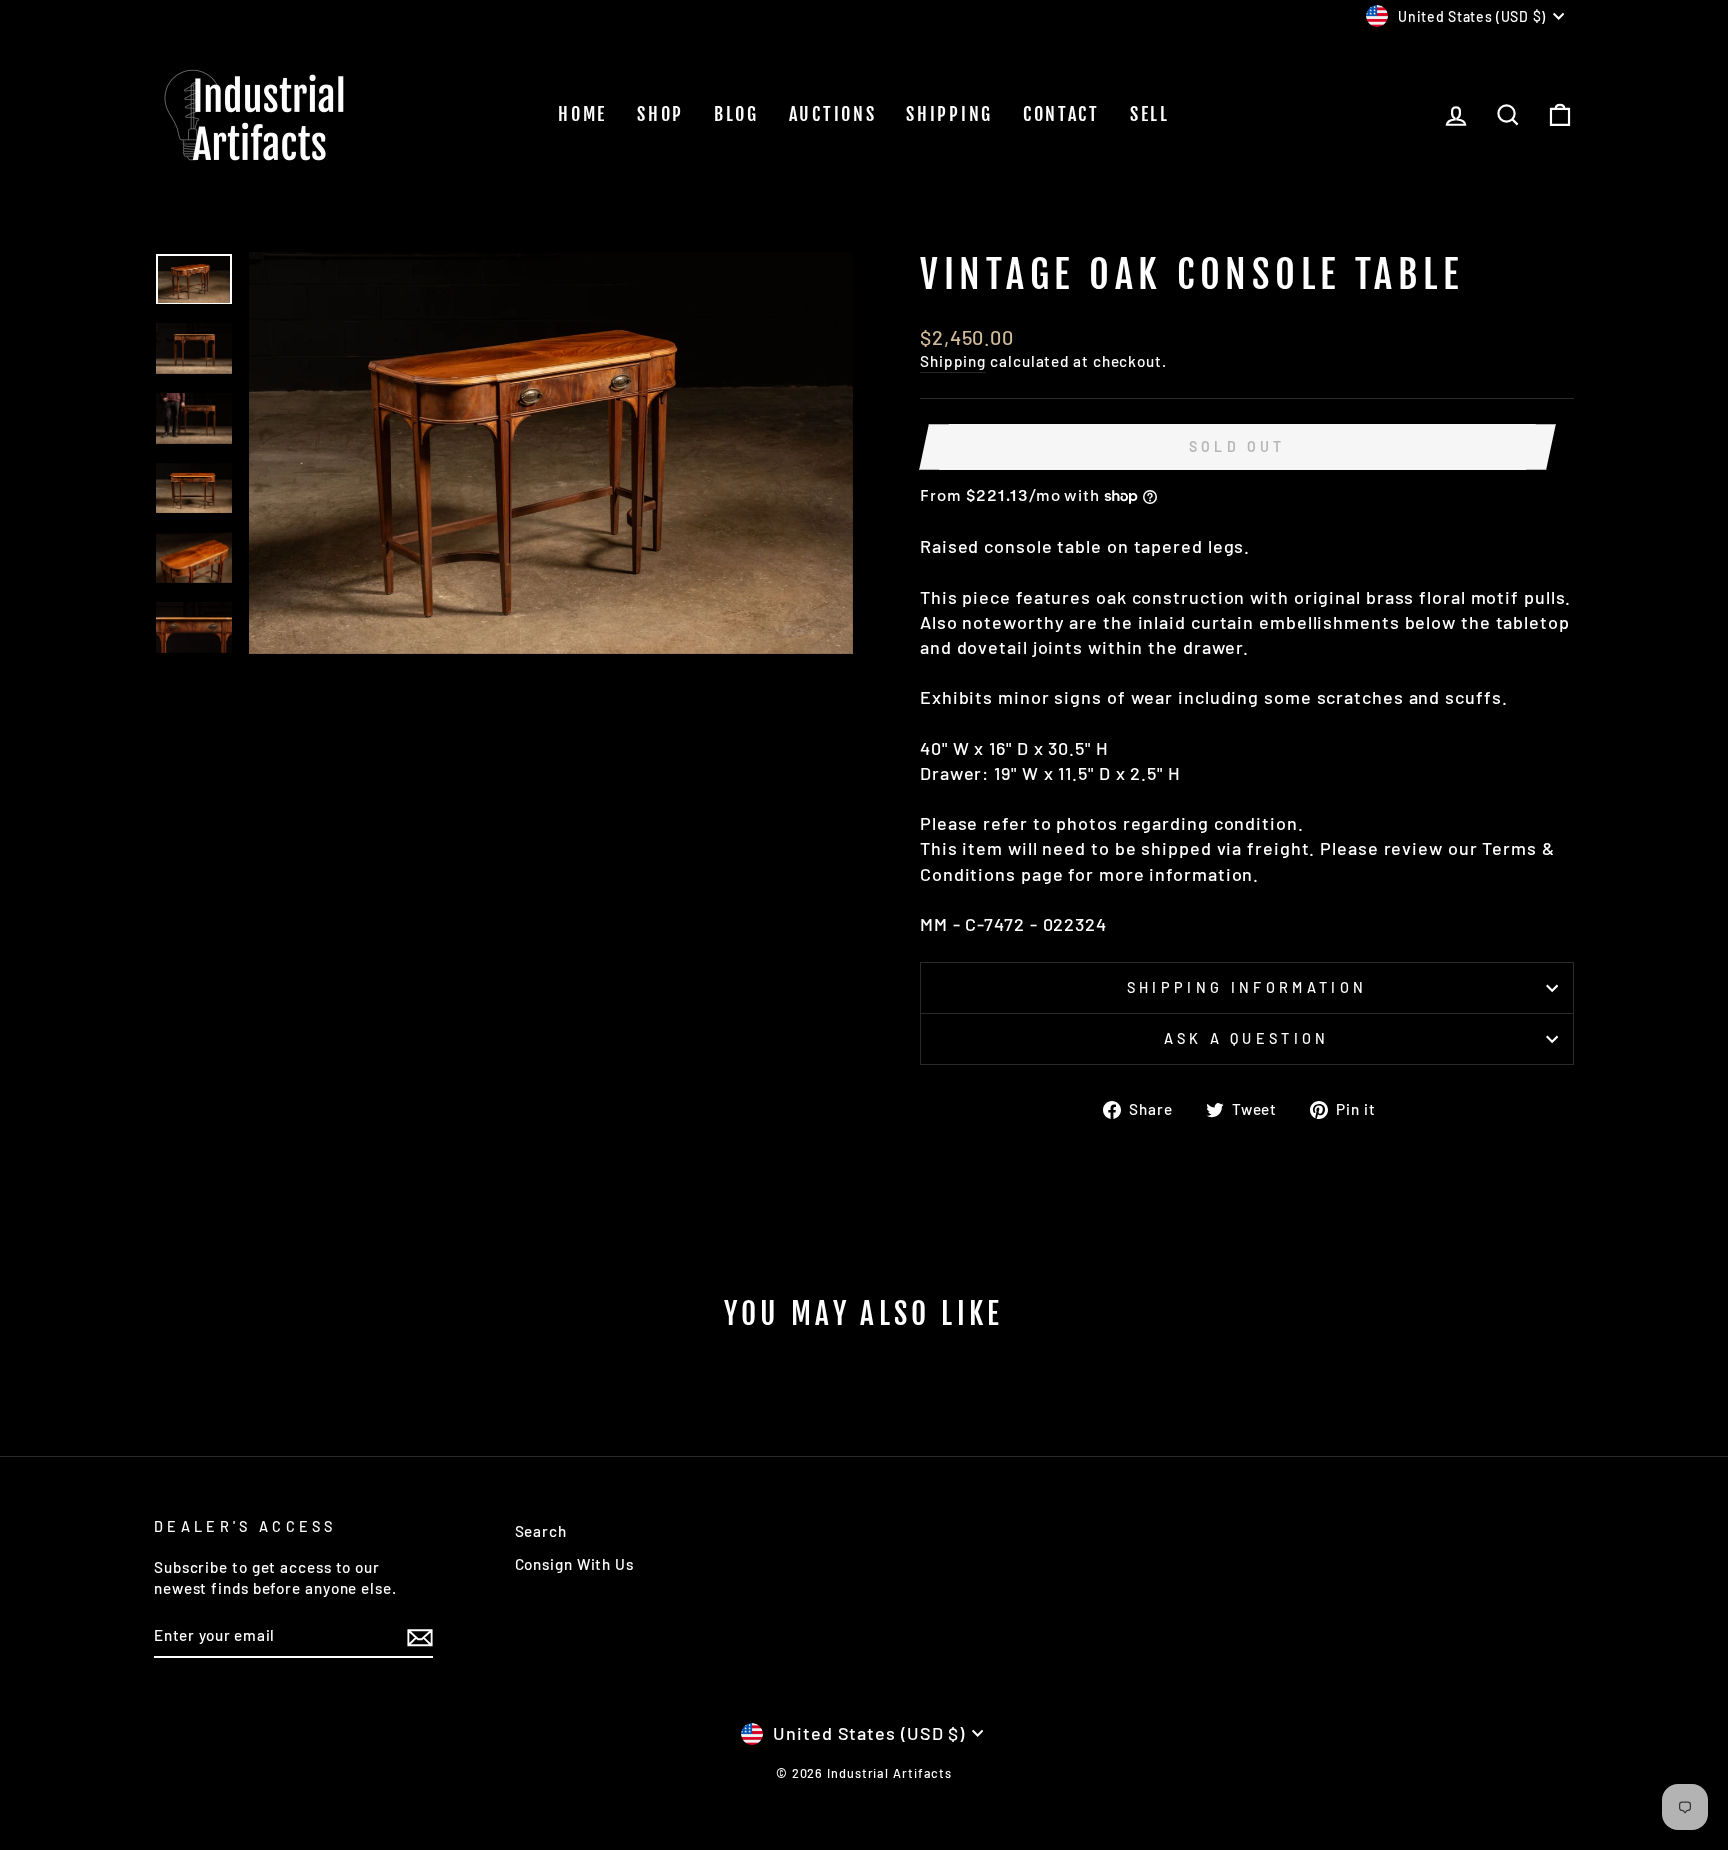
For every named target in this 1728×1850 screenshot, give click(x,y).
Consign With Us (575, 1564)
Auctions (833, 114)
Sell (1150, 114)
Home (582, 114)
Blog (736, 114)
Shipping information (1247, 987)
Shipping (949, 114)
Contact (1061, 114)
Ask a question (1246, 1038)
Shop (660, 114)
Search (541, 1531)
